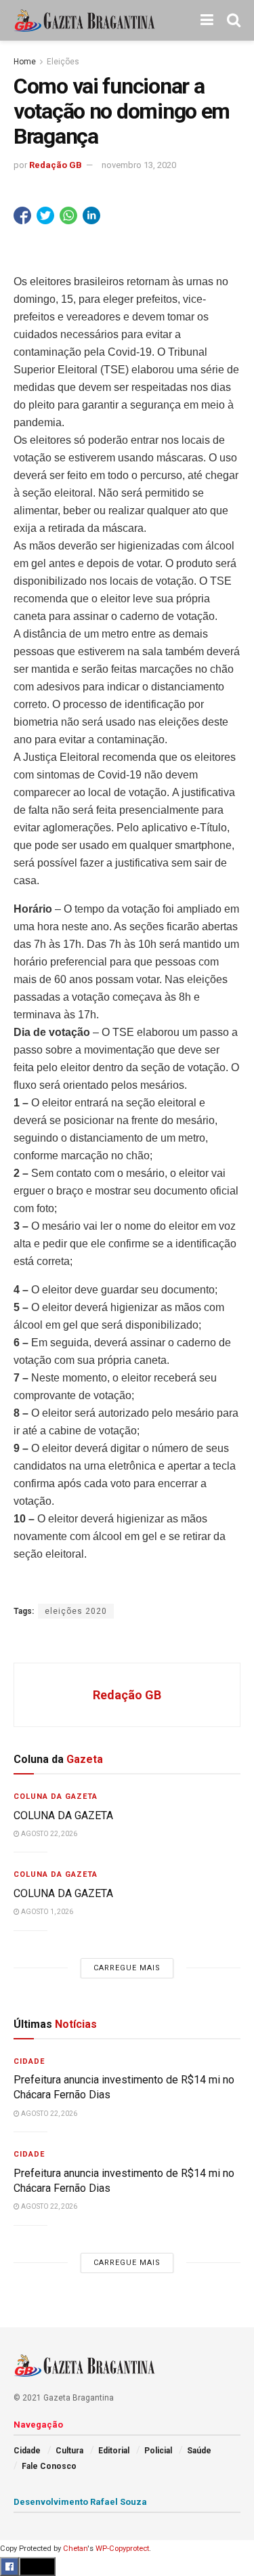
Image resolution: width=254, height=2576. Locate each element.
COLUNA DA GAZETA (63, 1815)
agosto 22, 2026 (48, 1834)
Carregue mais (127, 1968)
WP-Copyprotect (122, 2549)
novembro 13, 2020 (139, 165)
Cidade (29, 2061)
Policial (158, 2451)
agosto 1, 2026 (46, 1912)
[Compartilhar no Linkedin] (91, 215)
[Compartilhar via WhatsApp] (68, 215)
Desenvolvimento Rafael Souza (80, 2502)
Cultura (69, 2451)
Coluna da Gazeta (56, 1796)
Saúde (199, 2451)
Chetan (75, 2549)
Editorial (114, 2451)
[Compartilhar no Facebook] (22, 215)
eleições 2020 (76, 1611)
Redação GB (56, 165)
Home (25, 62)
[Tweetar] (45, 215)
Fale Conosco (49, 2466)
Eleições (63, 62)
